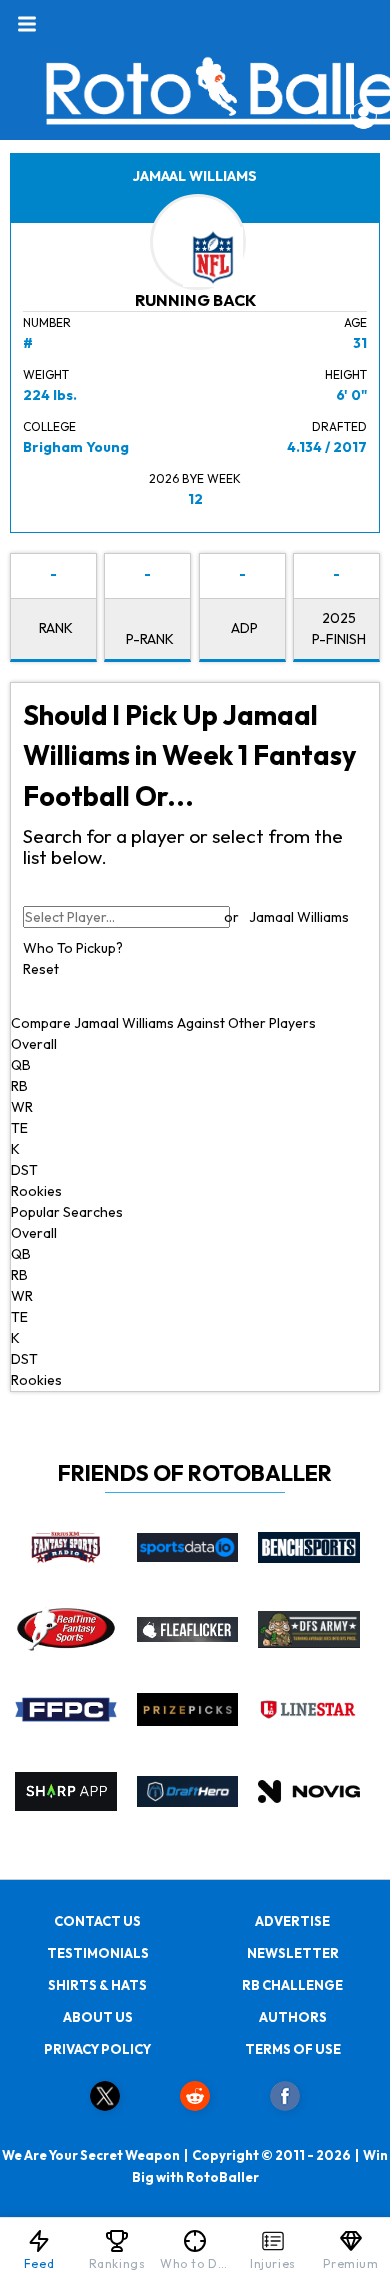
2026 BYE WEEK (195, 478)
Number (47, 322)
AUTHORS (293, 2017)
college (49, 426)
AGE (355, 322)
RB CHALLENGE (292, 1985)
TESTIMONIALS (98, 1953)
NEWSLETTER (293, 1953)
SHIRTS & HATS (97, 1985)
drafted (339, 426)
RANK (56, 628)
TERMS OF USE (293, 2049)
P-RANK (150, 639)
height (346, 374)
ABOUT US (98, 2017)
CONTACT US (97, 1921)
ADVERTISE (292, 1921)
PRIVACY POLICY (97, 2049)
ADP (244, 628)
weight (46, 374)
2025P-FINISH (339, 628)
